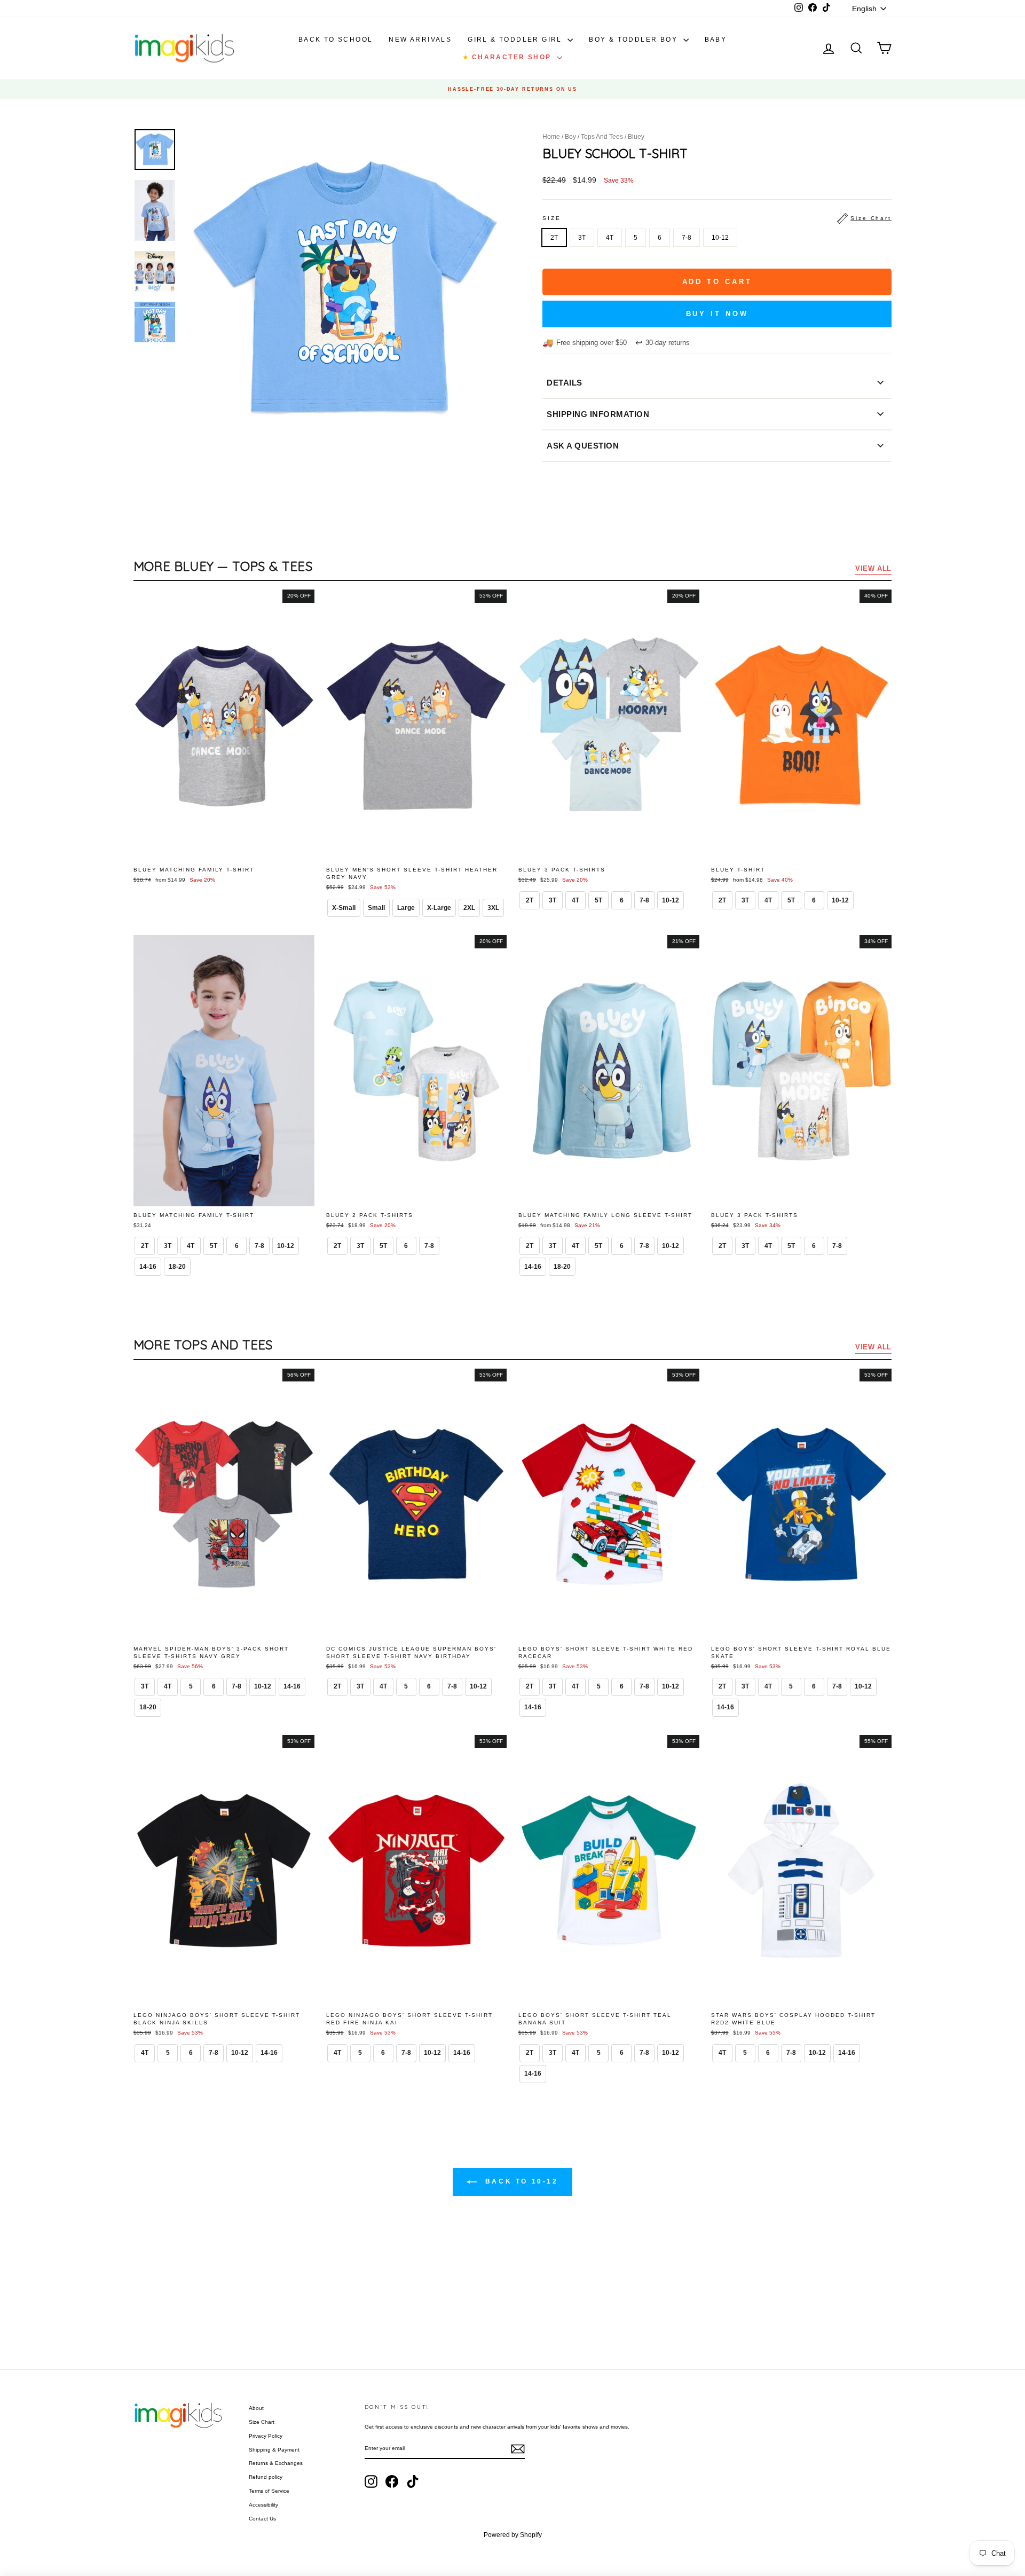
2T (554, 238)
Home (551, 137)
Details (565, 383)
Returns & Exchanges (276, 2463)
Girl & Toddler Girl (516, 40)
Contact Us (262, 2519)
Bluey (636, 137)
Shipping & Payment (274, 2450)
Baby (716, 40)
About (256, 2408)
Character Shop (508, 57)
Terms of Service (269, 2491)
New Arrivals (420, 40)
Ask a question (583, 446)
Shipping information (598, 414)
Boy (570, 137)
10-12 (720, 238)
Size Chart (262, 2422)
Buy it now (717, 314)
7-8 (687, 238)
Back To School (336, 40)
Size (717, 218)
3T (582, 238)
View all (873, 568)
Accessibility (263, 2505)
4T (610, 238)
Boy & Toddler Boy (634, 40)
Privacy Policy (266, 2436)
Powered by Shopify (513, 2535)
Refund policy (266, 2477)
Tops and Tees (602, 137)
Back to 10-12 (520, 2181)
